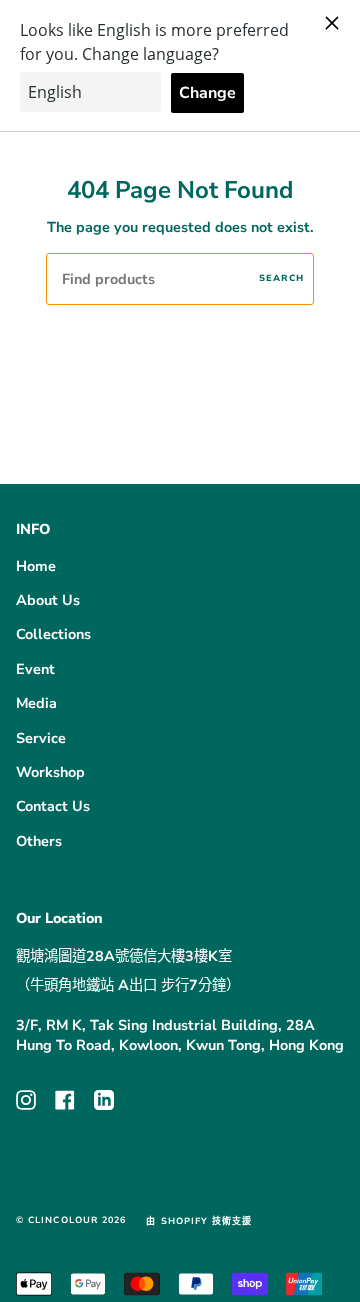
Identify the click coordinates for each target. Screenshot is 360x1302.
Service (41, 738)
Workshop (50, 772)
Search (281, 278)
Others (39, 841)
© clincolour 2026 (71, 1220)
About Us (48, 600)
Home (36, 566)
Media (36, 703)
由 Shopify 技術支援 (199, 1221)
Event (35, 669)
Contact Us (53, 806)
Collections (53, 634)
